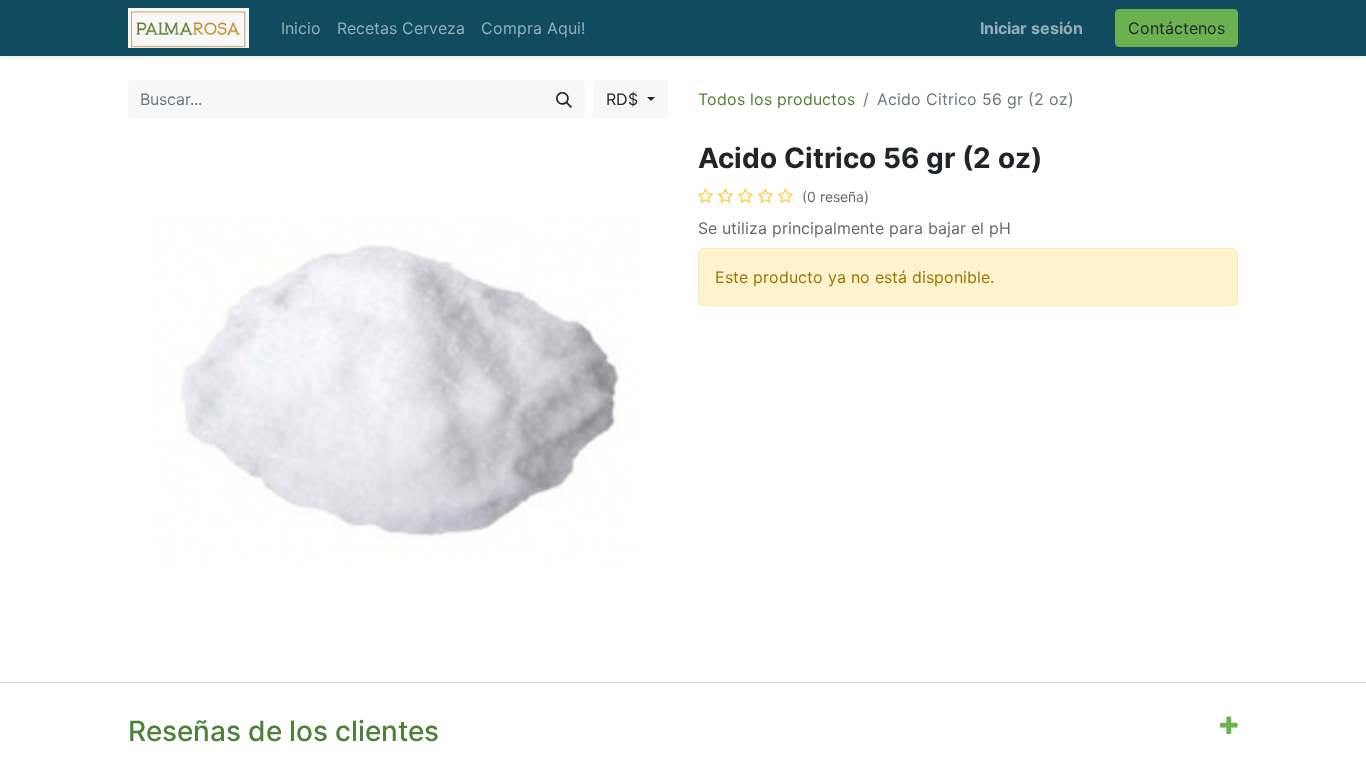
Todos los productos (776, 99)
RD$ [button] (624, 99)
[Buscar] (564, 99)
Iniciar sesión (1031, 28)
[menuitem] (301, 28)
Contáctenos (1176, 28)
